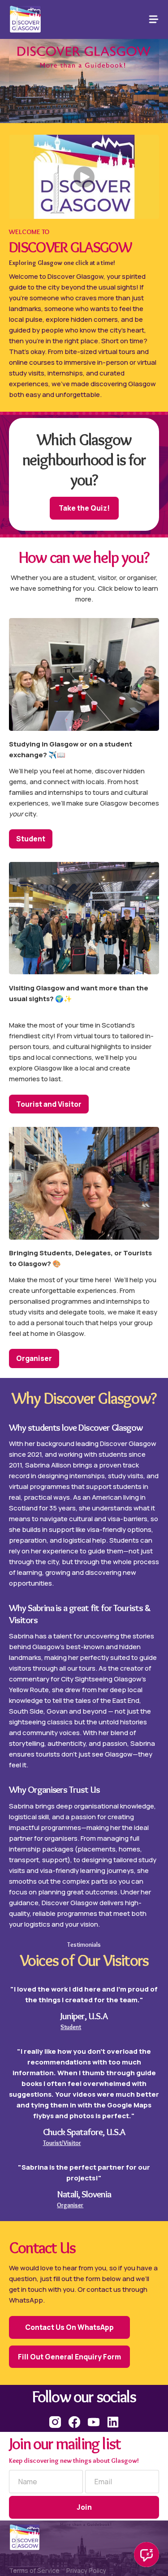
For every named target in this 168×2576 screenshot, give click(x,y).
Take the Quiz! (84, 508)
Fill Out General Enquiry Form (69, 2357)
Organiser (34, 1358)
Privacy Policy (86, 2571)
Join (84, 2507)
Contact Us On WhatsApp (69, 2327)
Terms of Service (34, 2571)
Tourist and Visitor (49, 1104)
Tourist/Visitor (62, 2143)
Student (31, 839)
